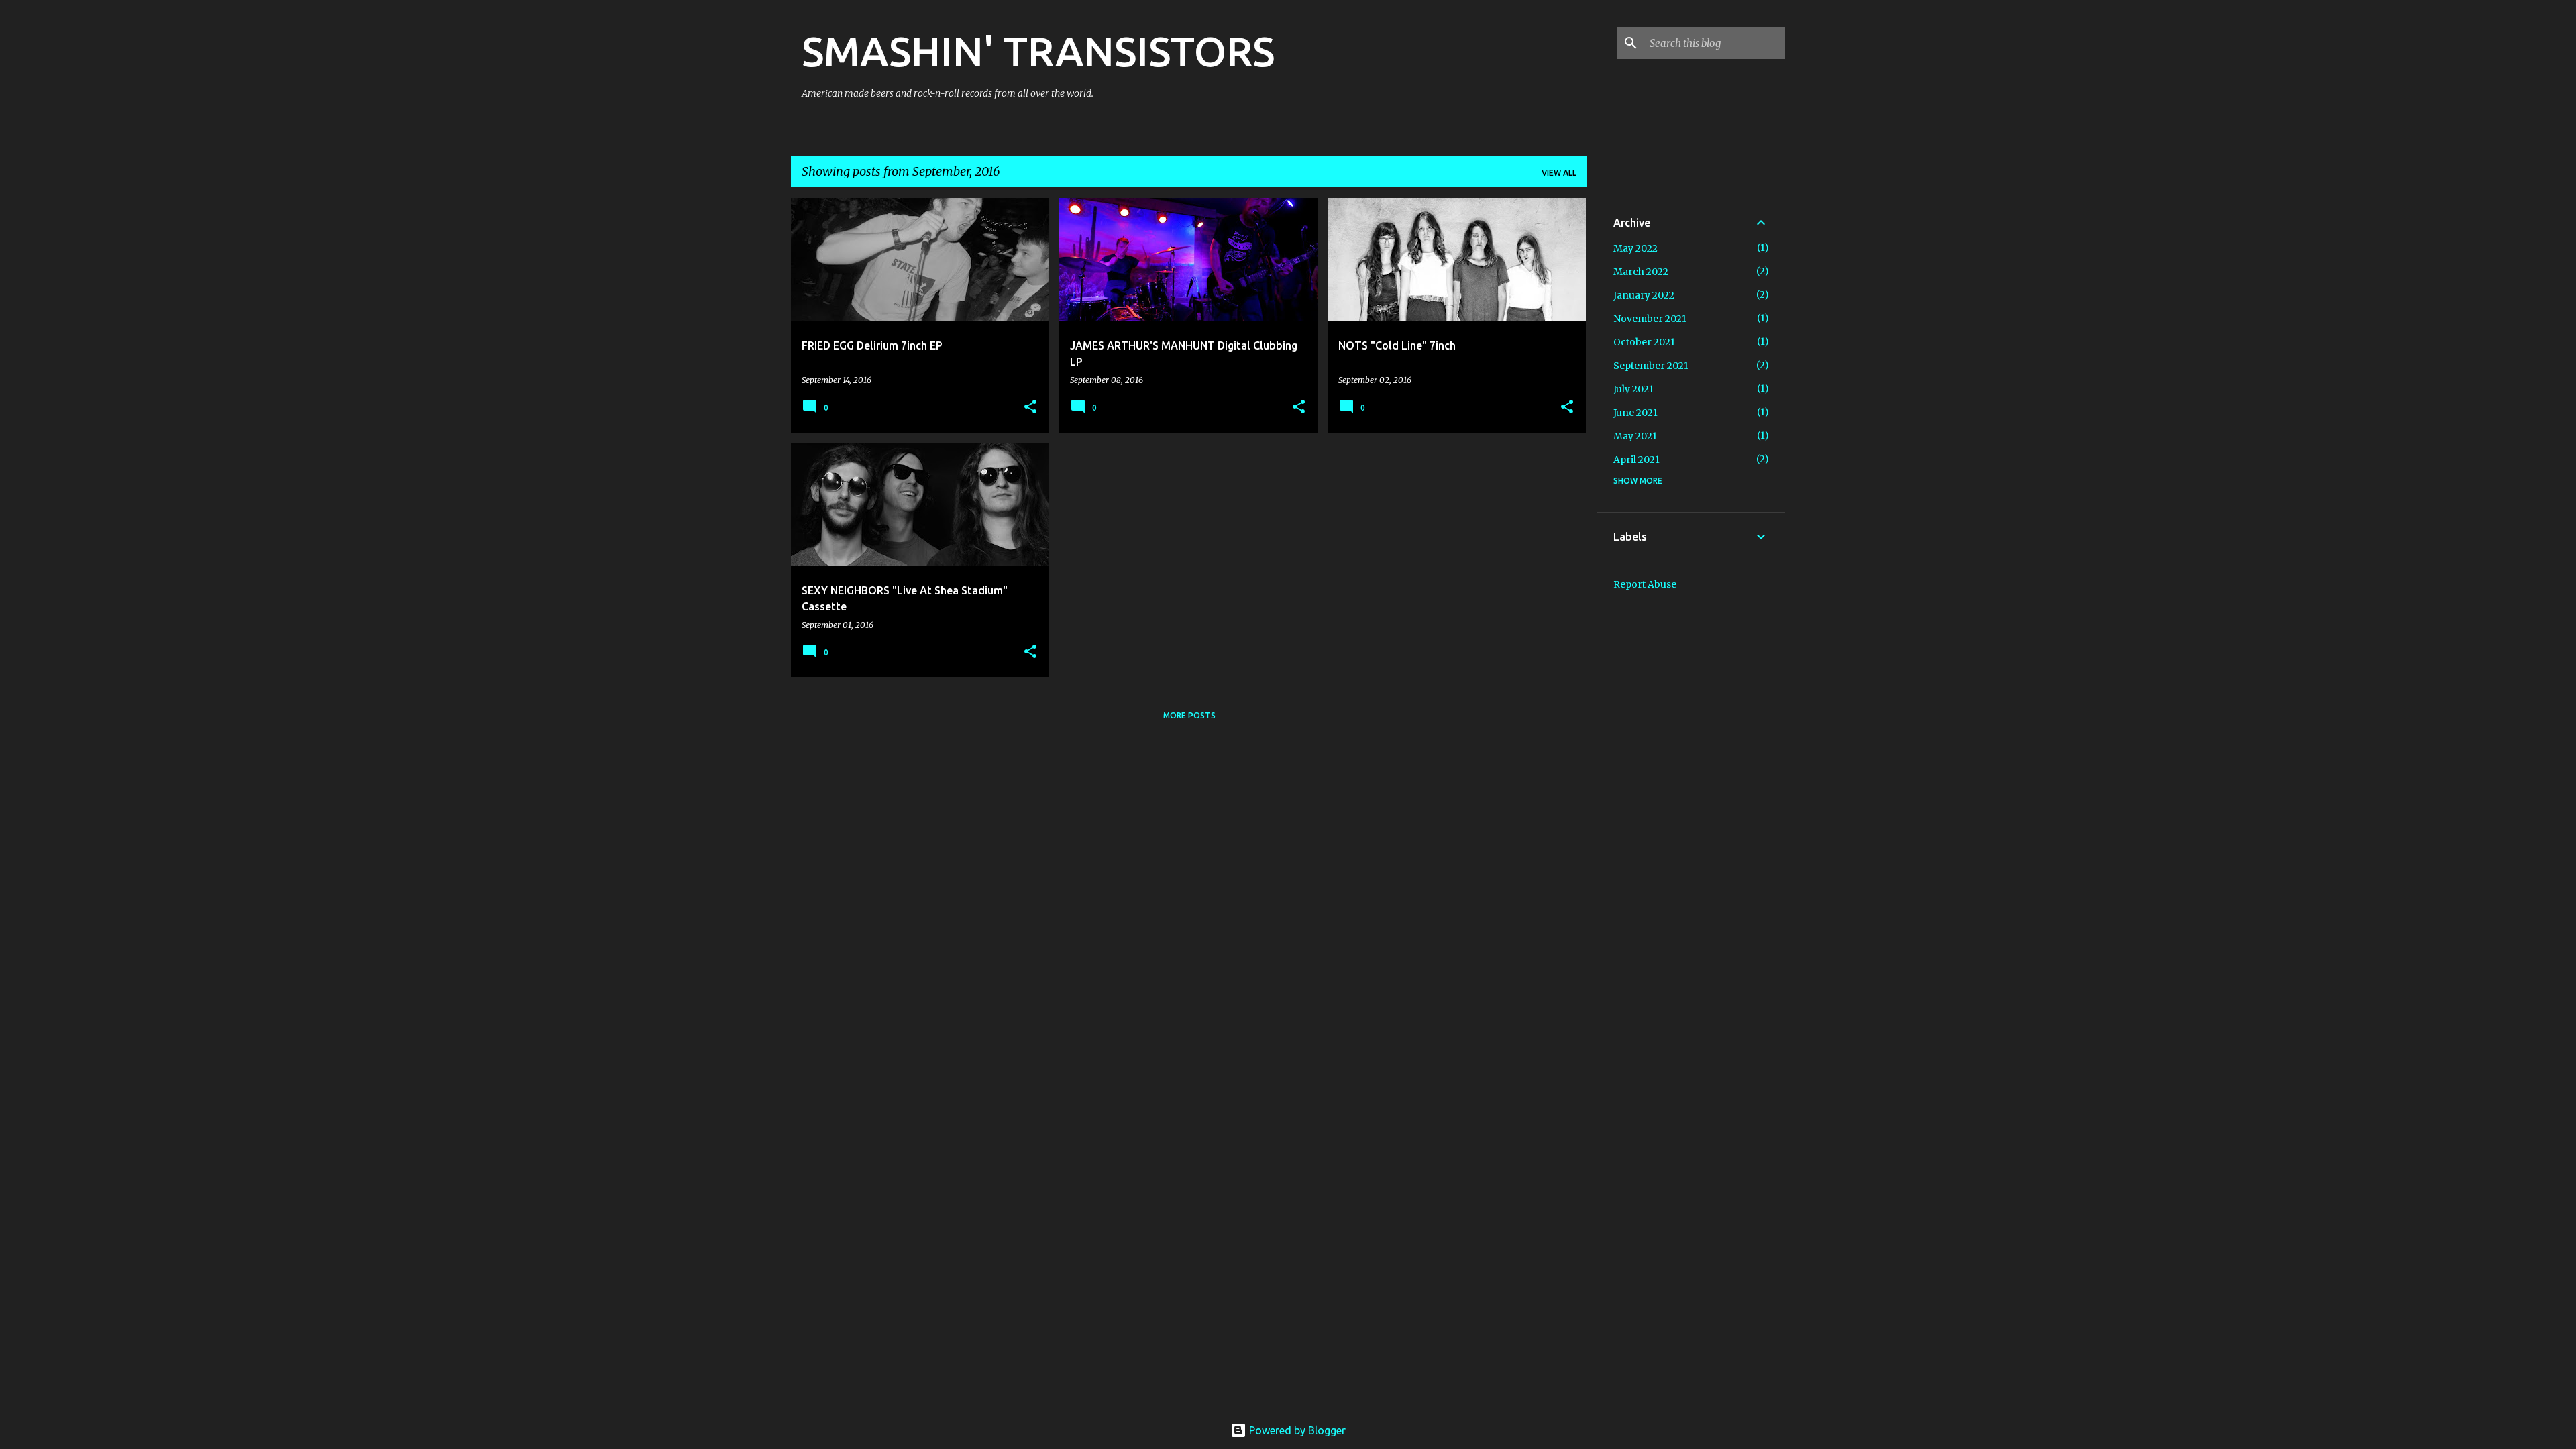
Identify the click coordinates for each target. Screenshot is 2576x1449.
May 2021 (1635, 436)
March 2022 (1641, 272)
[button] (1030, 408)
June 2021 (1635, 413)
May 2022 (1635, 248)
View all (1559, 173)
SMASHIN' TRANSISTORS (1038, 51)
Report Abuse (1645, 584)
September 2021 (1651, 366)
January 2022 (1644, 295)
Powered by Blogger (1296, 1430)
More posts (1189, 715)
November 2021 (1650, 319)
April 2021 (1636, 460)
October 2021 (1644, 342)
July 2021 (1633, 389)
